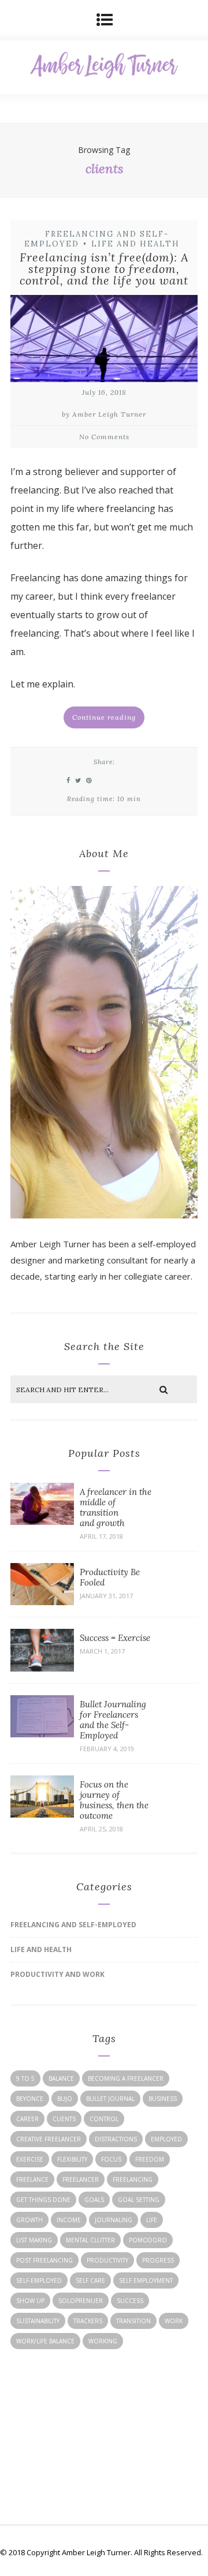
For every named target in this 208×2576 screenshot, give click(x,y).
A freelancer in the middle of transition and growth (116, 1507)
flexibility (72, 2159)
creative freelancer (49, 2139)
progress (158, 2260)
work (174, 2321)
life (152, 2220)
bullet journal (110, 2099)
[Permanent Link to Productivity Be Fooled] (42, 1602)
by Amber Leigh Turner (104, 414)
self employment (146, 2280)
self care (90, 2280)
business (163, 2099)
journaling (114, 2220)
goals (94, 2200)
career (27, 2119)
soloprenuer (81, 2301)
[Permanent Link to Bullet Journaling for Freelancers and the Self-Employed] (42, 1734)
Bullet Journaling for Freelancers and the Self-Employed (113, 1720)
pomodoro (148, 2240)
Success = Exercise (115, 1638)
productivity (107, 2260)
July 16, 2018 (104, 392)
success (130, 2301)
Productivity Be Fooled (110, 1577)
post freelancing (44, 2260)
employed (166, 2139)
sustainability (38, 2321)
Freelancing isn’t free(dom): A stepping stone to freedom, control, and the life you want (104, 269)
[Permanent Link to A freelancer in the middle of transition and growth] (42, 1521)
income (69, 2220)
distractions (116, 2139)
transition (133, 2321)
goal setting (139, 2200)
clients (64, 2119)
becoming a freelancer (126, 2078)
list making (34, 2240)
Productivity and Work (57, 1974)
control (104, 2119)
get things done (43, 2200)
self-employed (39, 2280)
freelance (32, 2179)
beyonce (30, 2099)
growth (29, 2220)
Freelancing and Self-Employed (73, 1925)
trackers (88, 2321)
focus (111, 2159)
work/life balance (45, 2341)
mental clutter (90, 2240)
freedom (150, 2159)
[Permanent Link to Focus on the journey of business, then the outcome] (42, 1814)
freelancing (133, 2179)
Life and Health (135, 244)
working (103, 2341)
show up (30, 2301)
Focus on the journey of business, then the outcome (114, 1800)
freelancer (81, 2179)
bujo (65, 2099)
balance (61, 2078)
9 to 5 (25, 2078)
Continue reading (104, 717)
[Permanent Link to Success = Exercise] (42, 1668)
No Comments (104, 437)
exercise (30, 2159)
